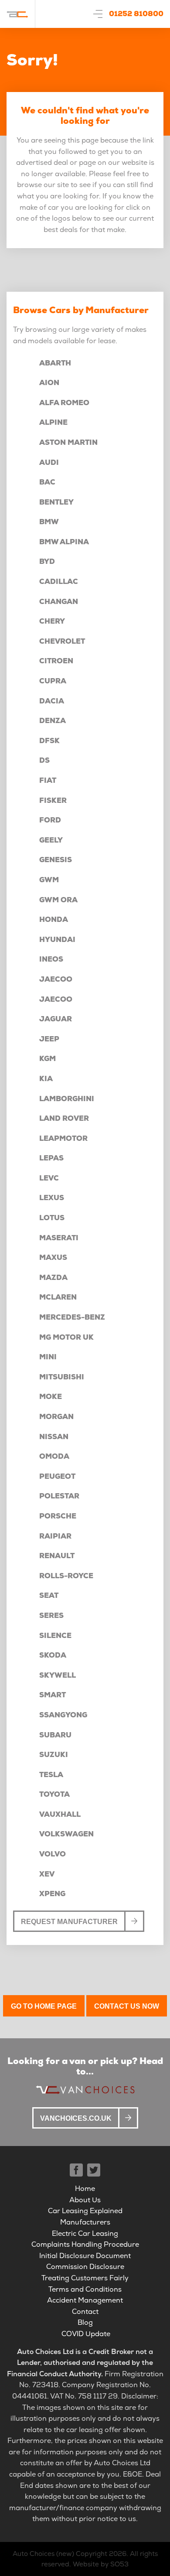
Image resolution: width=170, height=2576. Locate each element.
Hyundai (57, 940)
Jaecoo (56, 979)
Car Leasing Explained (85, 2211)
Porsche (58, 1516)
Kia (46, 1079)
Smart (53, 1695)
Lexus (52, 1198)
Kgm (48, 1059)
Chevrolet (62, 641)
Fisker (53, 800)
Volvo (53, 1854)
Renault (57, 1556)
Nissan (54, 1437)
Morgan (56, 1417)
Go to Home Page (44, 2006)
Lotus (52, 1218)
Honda (54, 920)
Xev (47, 1874)
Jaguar (56, 1019)
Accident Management (85, 2300)
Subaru (55, 1735)
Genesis (56, 860)
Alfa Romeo (64, 403)
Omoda (54, 1456)
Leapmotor (63, 1138)
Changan (59, 602)
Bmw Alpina (64, 542)
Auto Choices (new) (43, 2554)
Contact (85, 2312)
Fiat (48, 780)
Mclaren (58, 1297)
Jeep (49, 1039)
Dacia (52, 701)
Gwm (49, 880)
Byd (47, 561)
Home (85, 2189)
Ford (50, 820)
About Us (85, 2200)
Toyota (54, 1794)
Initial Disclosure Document (85, 2256)
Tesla (51, 1775)
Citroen (56, 661)
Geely (51, 840)
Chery (52, 621)
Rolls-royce (66, 1576)
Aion (49, 383)
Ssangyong (63, 1715)
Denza (53, 721)
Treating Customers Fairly (85, 2278)
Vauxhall (60, 1814)
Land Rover (64, 1118)
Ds (44, 760)
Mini (48, 1357)
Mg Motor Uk (66, 1337)
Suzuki (54, 1755)
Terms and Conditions (85, 2289)
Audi (49, 462)
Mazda (53, 1278)
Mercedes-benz (72, 1317)
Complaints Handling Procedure (85, 2244)
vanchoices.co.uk (76, 2118)
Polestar (59, 1496)
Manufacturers (85, 2222)
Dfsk (49, 741)
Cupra (53, 681)
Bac (47, 482)
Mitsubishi (62, 1377)
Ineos (51, 959)
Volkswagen (66, 1834)
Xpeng (52, 1894)
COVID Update (86, 2334)
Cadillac (59, 582)
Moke (51, 1397)
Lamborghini (67, 1099)
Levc (49, 1178)
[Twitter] (94, 2170)
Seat (49, 1595)
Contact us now (127, 2006)
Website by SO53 (101, 2564)
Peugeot (57, 1476)
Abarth (55, 363)
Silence (55, 1636)
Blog (85, 2322)
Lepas (51, 1158)
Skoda (53, 1655)
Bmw (49, 522)
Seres (51, 1616)
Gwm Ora (58, 900)
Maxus (53, 1257)
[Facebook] (76, 2170)
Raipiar (55, 1536)
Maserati (59, 1238)
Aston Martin (68, 442)
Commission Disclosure (85, 2267)
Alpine (53, 422)
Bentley (56, 502)
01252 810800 (136, 14)
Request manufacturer (69, 1922)
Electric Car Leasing (85, 2233)
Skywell (58, 1675)
